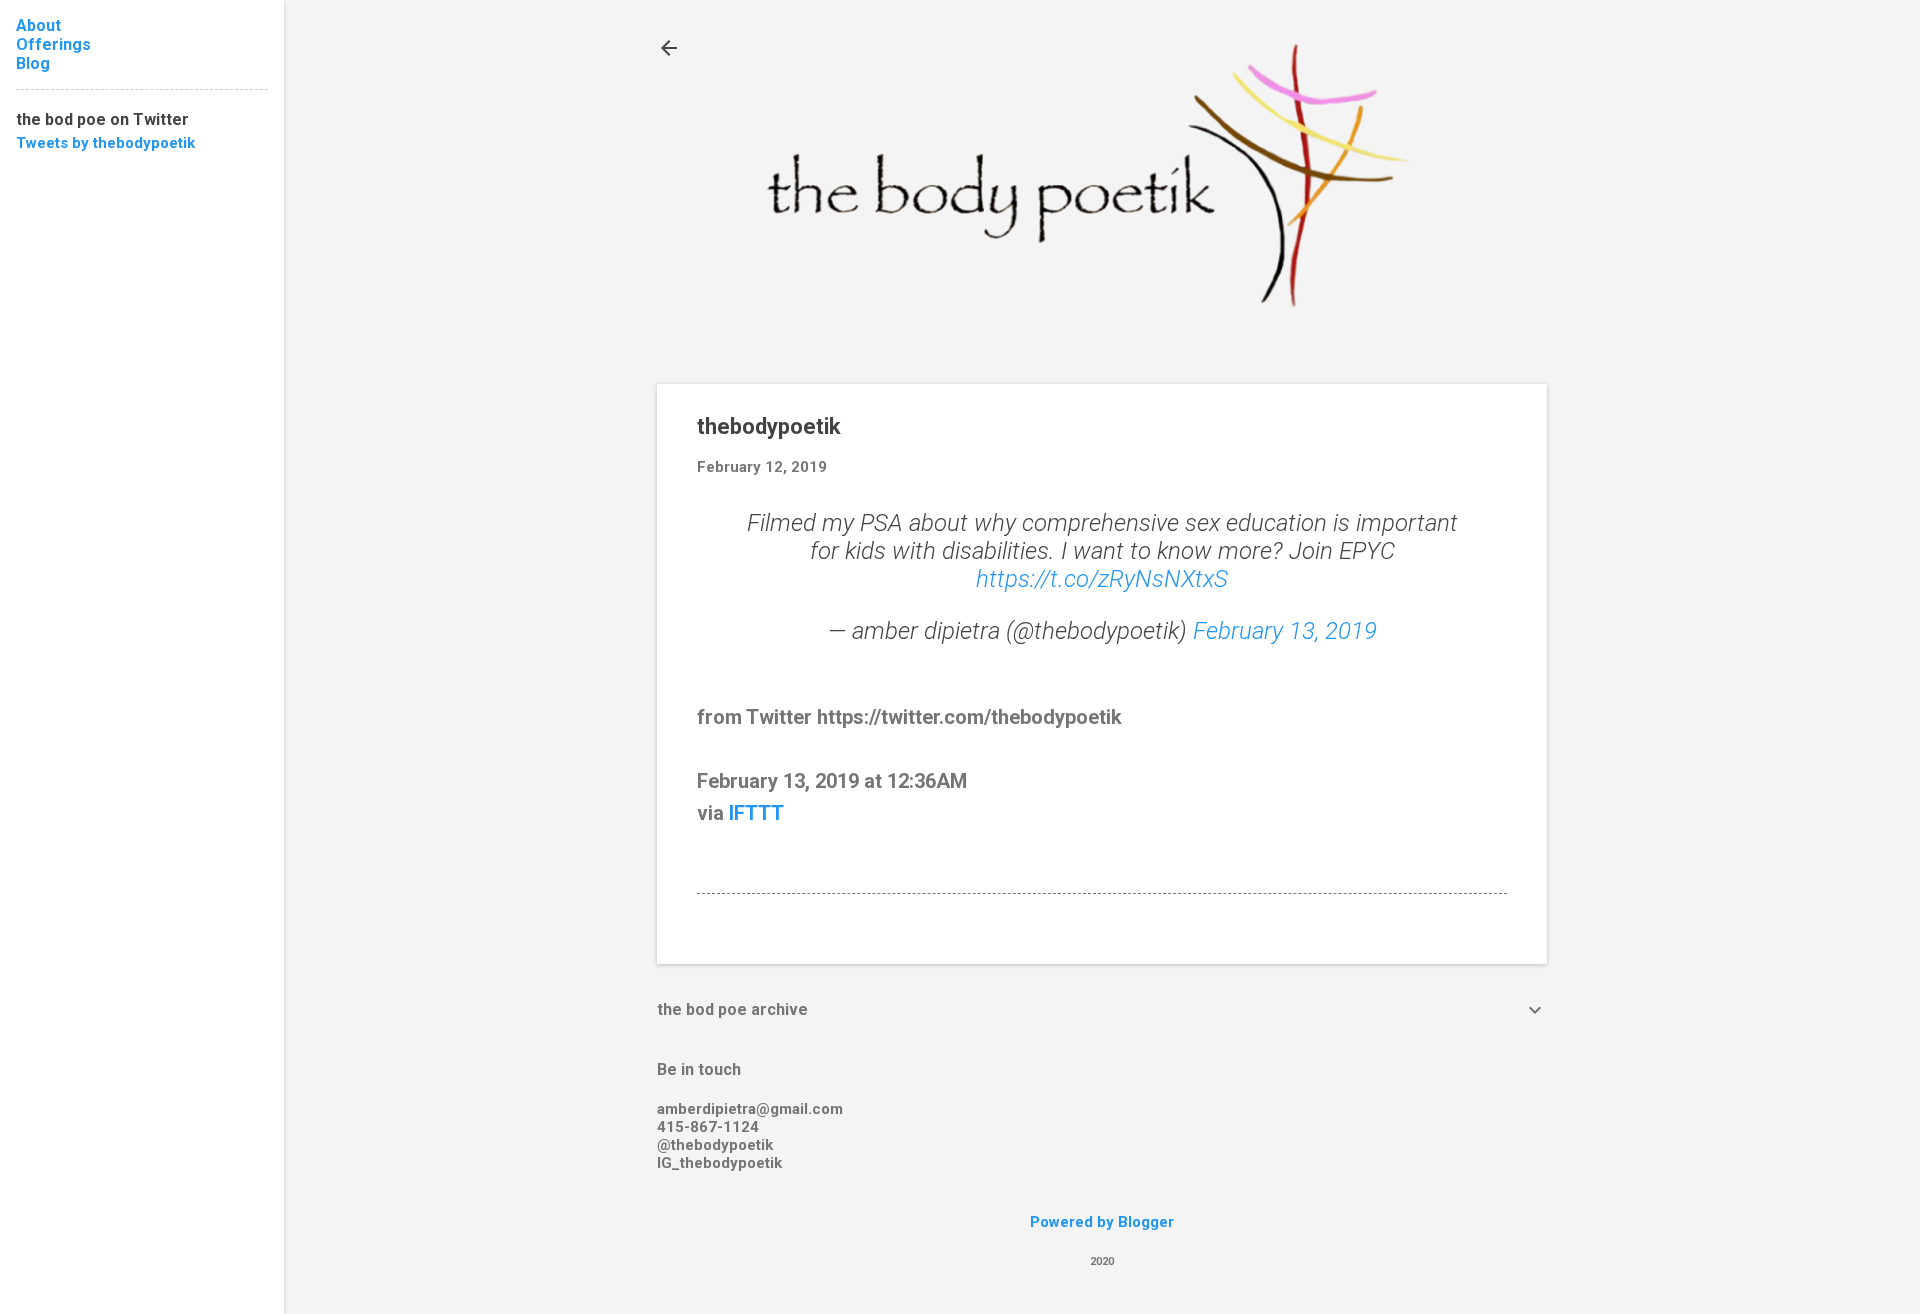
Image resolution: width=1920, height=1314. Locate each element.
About (38, 25)
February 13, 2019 (1285, 631)
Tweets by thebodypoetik (105, 143)
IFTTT (756, 813)
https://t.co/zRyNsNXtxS (1102, 579)
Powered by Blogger (1102, 1222)
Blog (33, 63)
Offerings (53, 44)
